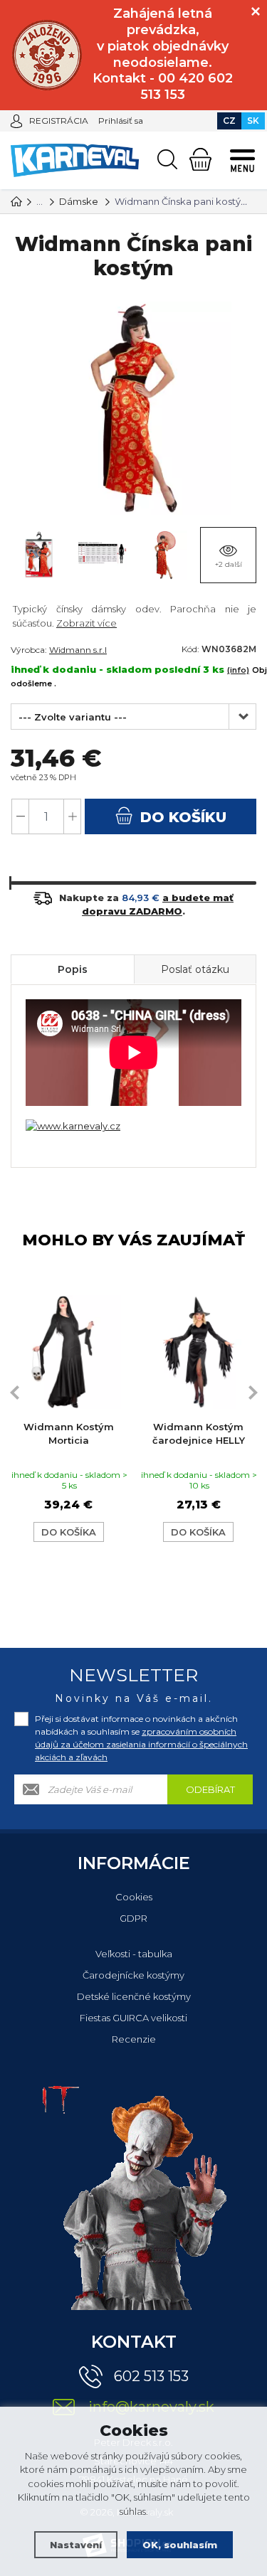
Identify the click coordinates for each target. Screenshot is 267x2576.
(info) (238, 670)
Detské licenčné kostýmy (134, 1996)
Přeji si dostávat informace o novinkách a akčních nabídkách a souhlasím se (141, 1738)
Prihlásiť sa (121, 121)
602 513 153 (151, 2376)
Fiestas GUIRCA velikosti (133, 2018)
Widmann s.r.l (78, 650)
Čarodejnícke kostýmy (133, 1975)
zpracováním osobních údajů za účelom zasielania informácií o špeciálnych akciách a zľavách (141, 1744)
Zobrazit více (87, 623)
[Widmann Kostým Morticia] (69, 1352)
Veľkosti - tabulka (134, 1954)
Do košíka (69, 1532)
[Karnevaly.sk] (16, 201)
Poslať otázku (195, 969)
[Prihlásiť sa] (16, 120)
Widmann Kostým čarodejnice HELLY (199, 1434)
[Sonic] (47, 55)
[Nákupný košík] (200, 159)
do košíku (181, 817)
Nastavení (76, 2545)
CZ (229, 121)
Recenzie (134, 2039)
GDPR (133, 1918)
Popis (73, 969)
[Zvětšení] (73, 1125)
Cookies (134, 1897)
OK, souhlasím (180, 2545)
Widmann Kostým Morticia (69, 1434)
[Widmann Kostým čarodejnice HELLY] (199, 1352)
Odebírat (210, 1789)
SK (253, 121)
